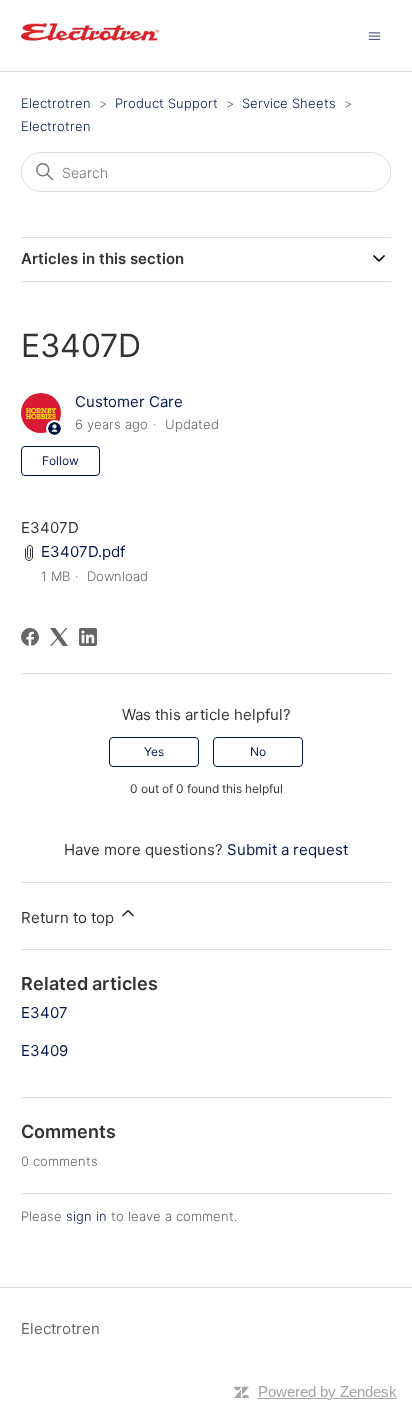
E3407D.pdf (83, 551)
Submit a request (287, 849)
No (258, 751)
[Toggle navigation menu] (374, 34)
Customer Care (129, 401)
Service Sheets (289, 103)
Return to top (69, 917)
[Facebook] (30, 637)
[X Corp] (59, 637)
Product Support (166, 103)
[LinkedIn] (88, 637)
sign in (86, 1216)
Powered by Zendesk (327, 1391)
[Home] (90, 45)
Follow (60, 460)
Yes (154, 751)
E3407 (44, 1012)
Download (117, 576)
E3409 (44, 1050)
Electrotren (56, 103)
